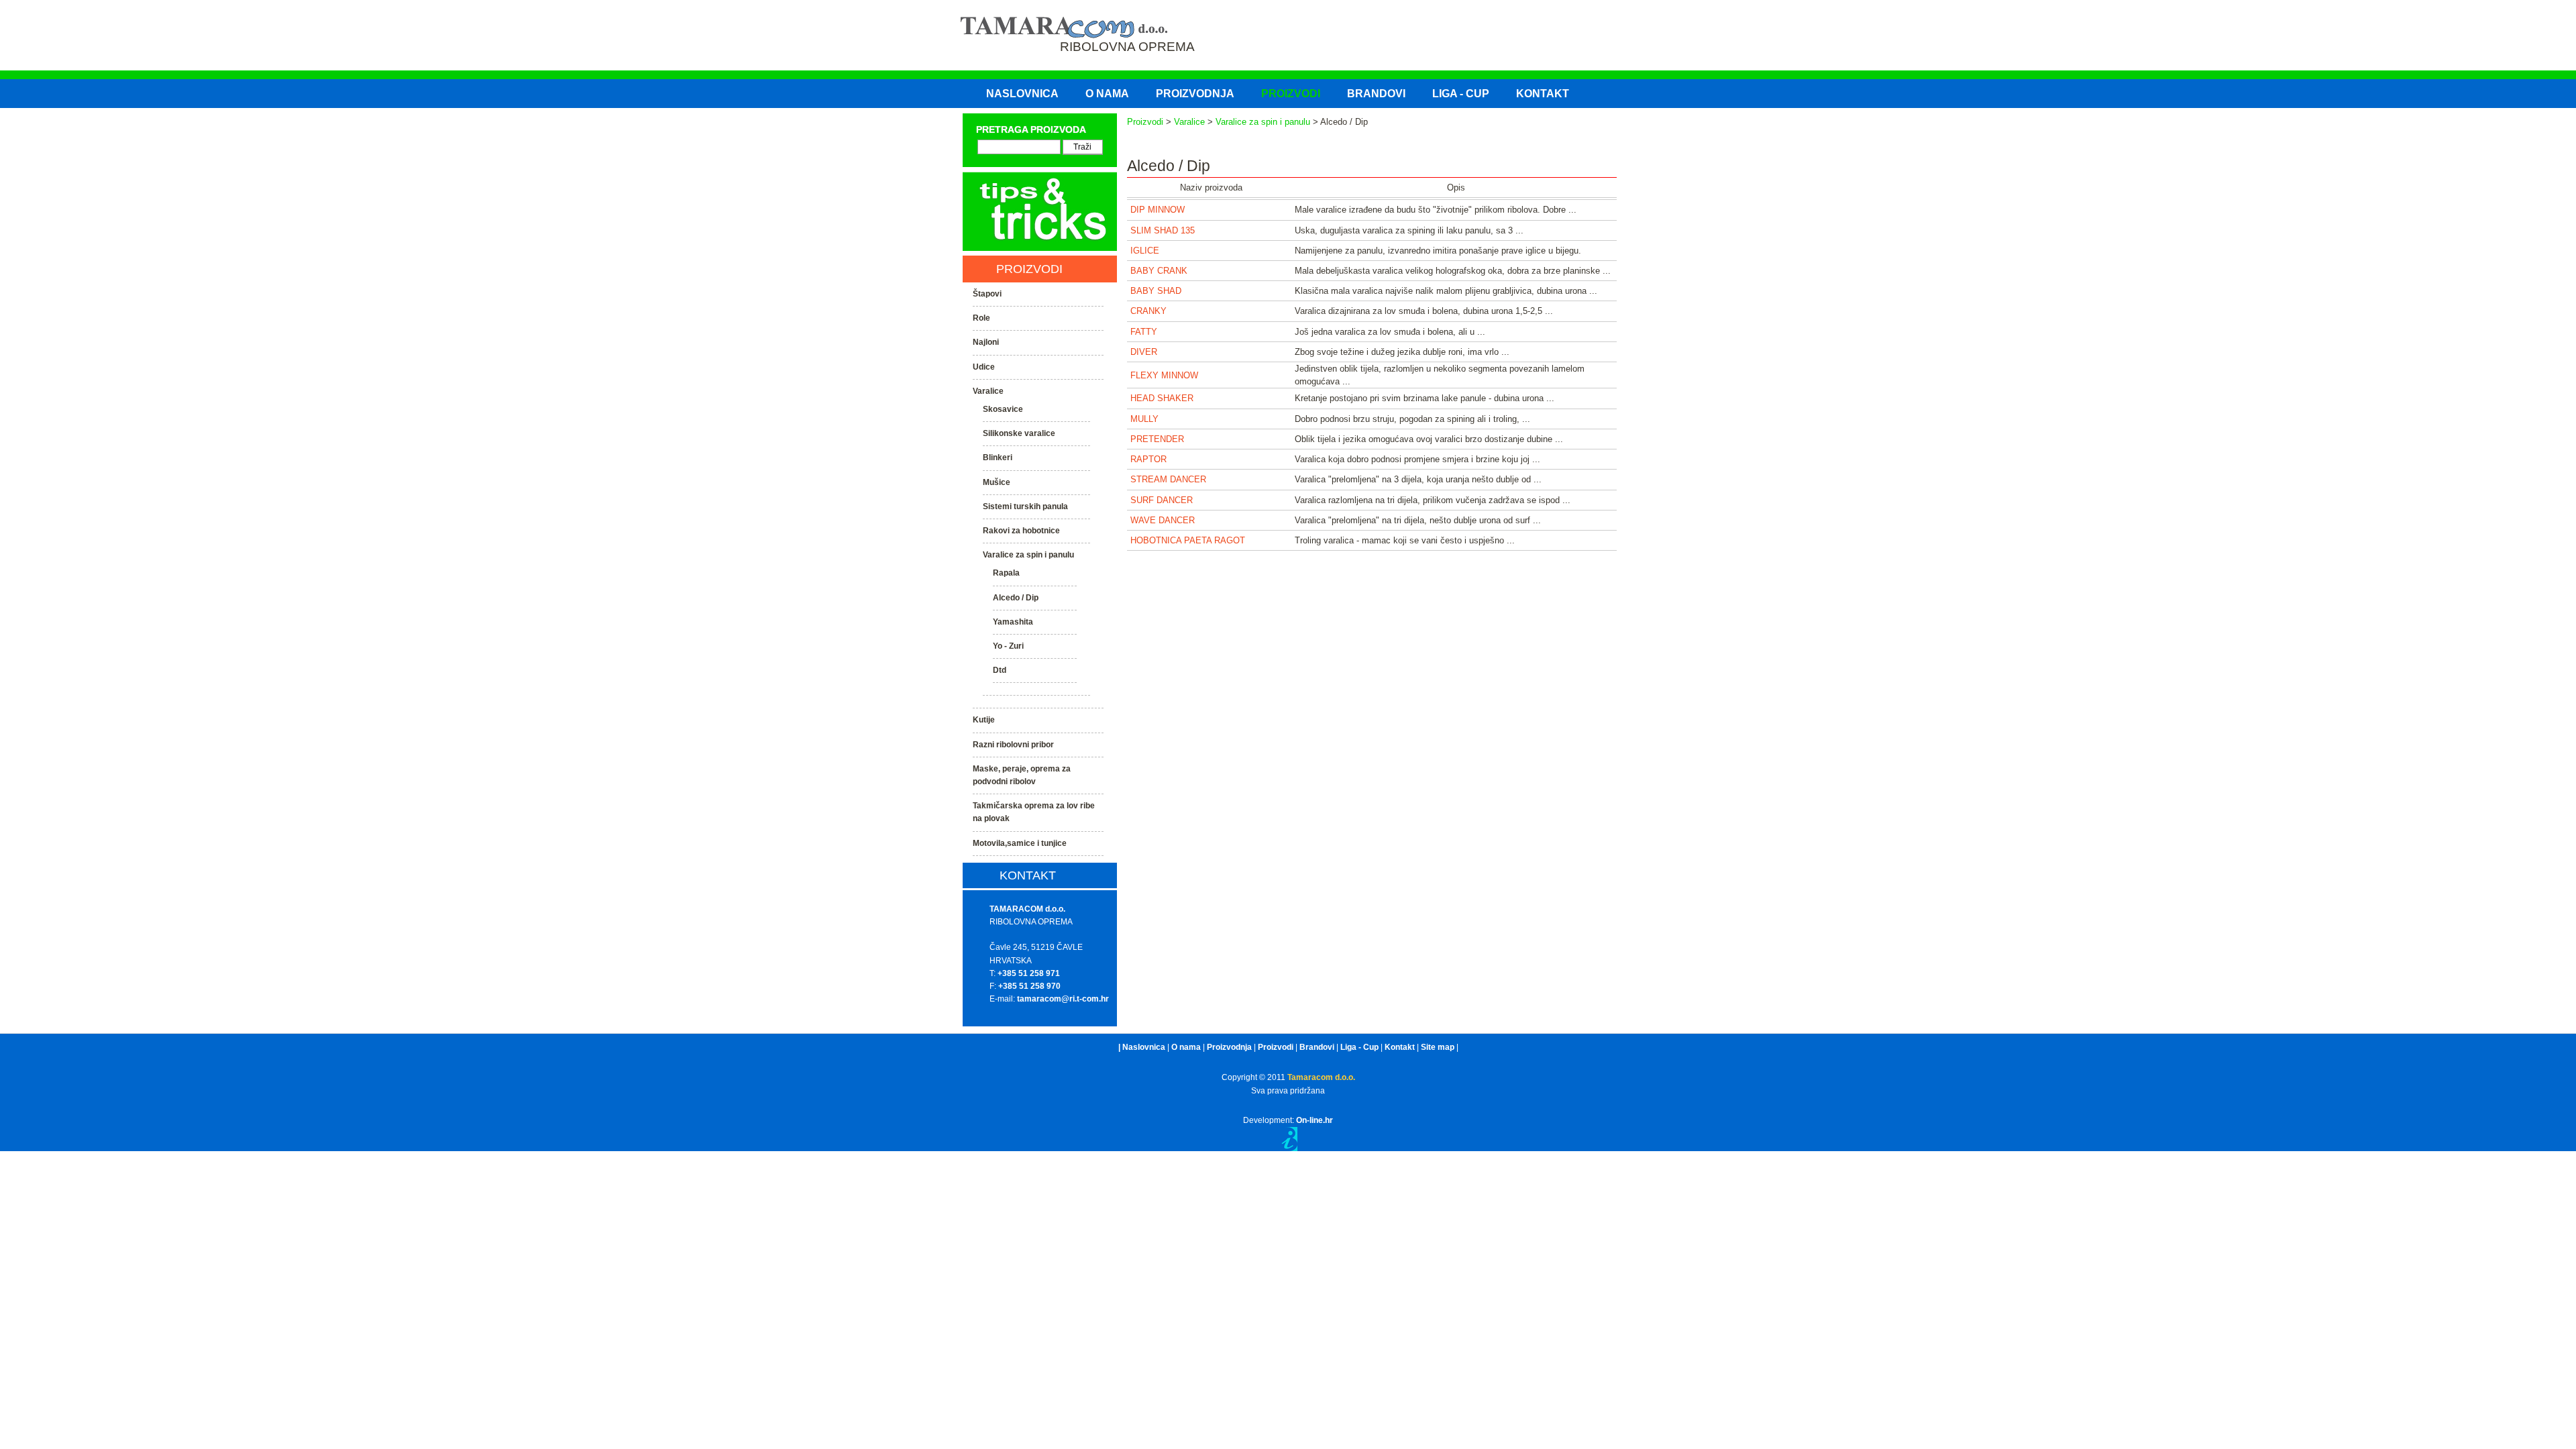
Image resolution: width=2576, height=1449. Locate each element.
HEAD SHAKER (1162, 398)
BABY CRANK (1159, 271)
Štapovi (987, 294)
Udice (984, 367)
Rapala (1006, 573)
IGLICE (1145, 251)
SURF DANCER (1162, 500)
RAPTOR (1148, 459)
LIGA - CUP (1461, 94)
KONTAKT (1543, 94)
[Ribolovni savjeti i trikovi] (1040, 248)
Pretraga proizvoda (1031, 129)
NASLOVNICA (1022, 94)
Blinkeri (998, 458)
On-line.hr (1314, 1120)
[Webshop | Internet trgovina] (1288, 1148)
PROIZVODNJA (1195, 94)
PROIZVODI (1291, 94)
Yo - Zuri (1008, 646)
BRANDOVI (1376, 94)
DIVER (1144, 352)
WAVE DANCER (1163, 520)
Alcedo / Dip (1016, 598)
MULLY (1144, 419)
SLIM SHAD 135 (1163, 230)
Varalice (1189, 122)
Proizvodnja (1229, 1047)
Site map (1438, 1047)
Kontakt (1400, 1047)
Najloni (986, 342)
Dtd (1000, 670)
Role (981, 318)
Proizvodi (1145, 122)
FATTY (1144, 332)
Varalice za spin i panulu (1263, 122)
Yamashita (1013, 622)
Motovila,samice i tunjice (1020, 843)
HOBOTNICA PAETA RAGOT (1188, 540)
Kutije (984, 720)
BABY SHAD (1156, 291)
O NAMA (1107, 94)
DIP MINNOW (1158, 210)
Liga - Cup (1359, 1047)
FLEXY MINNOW (1164, 375)
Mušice (997, 482)
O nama (1186, 1047)
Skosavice (1003, 409)
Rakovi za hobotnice (1021, 531)
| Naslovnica (1142, 1047)
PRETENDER (1157, 439)
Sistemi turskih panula (1025, 506)
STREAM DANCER (1168, 479)
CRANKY (1148, 311)
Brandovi (1317, 1047)
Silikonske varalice (1019, 433)
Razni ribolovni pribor (1013, 745)
